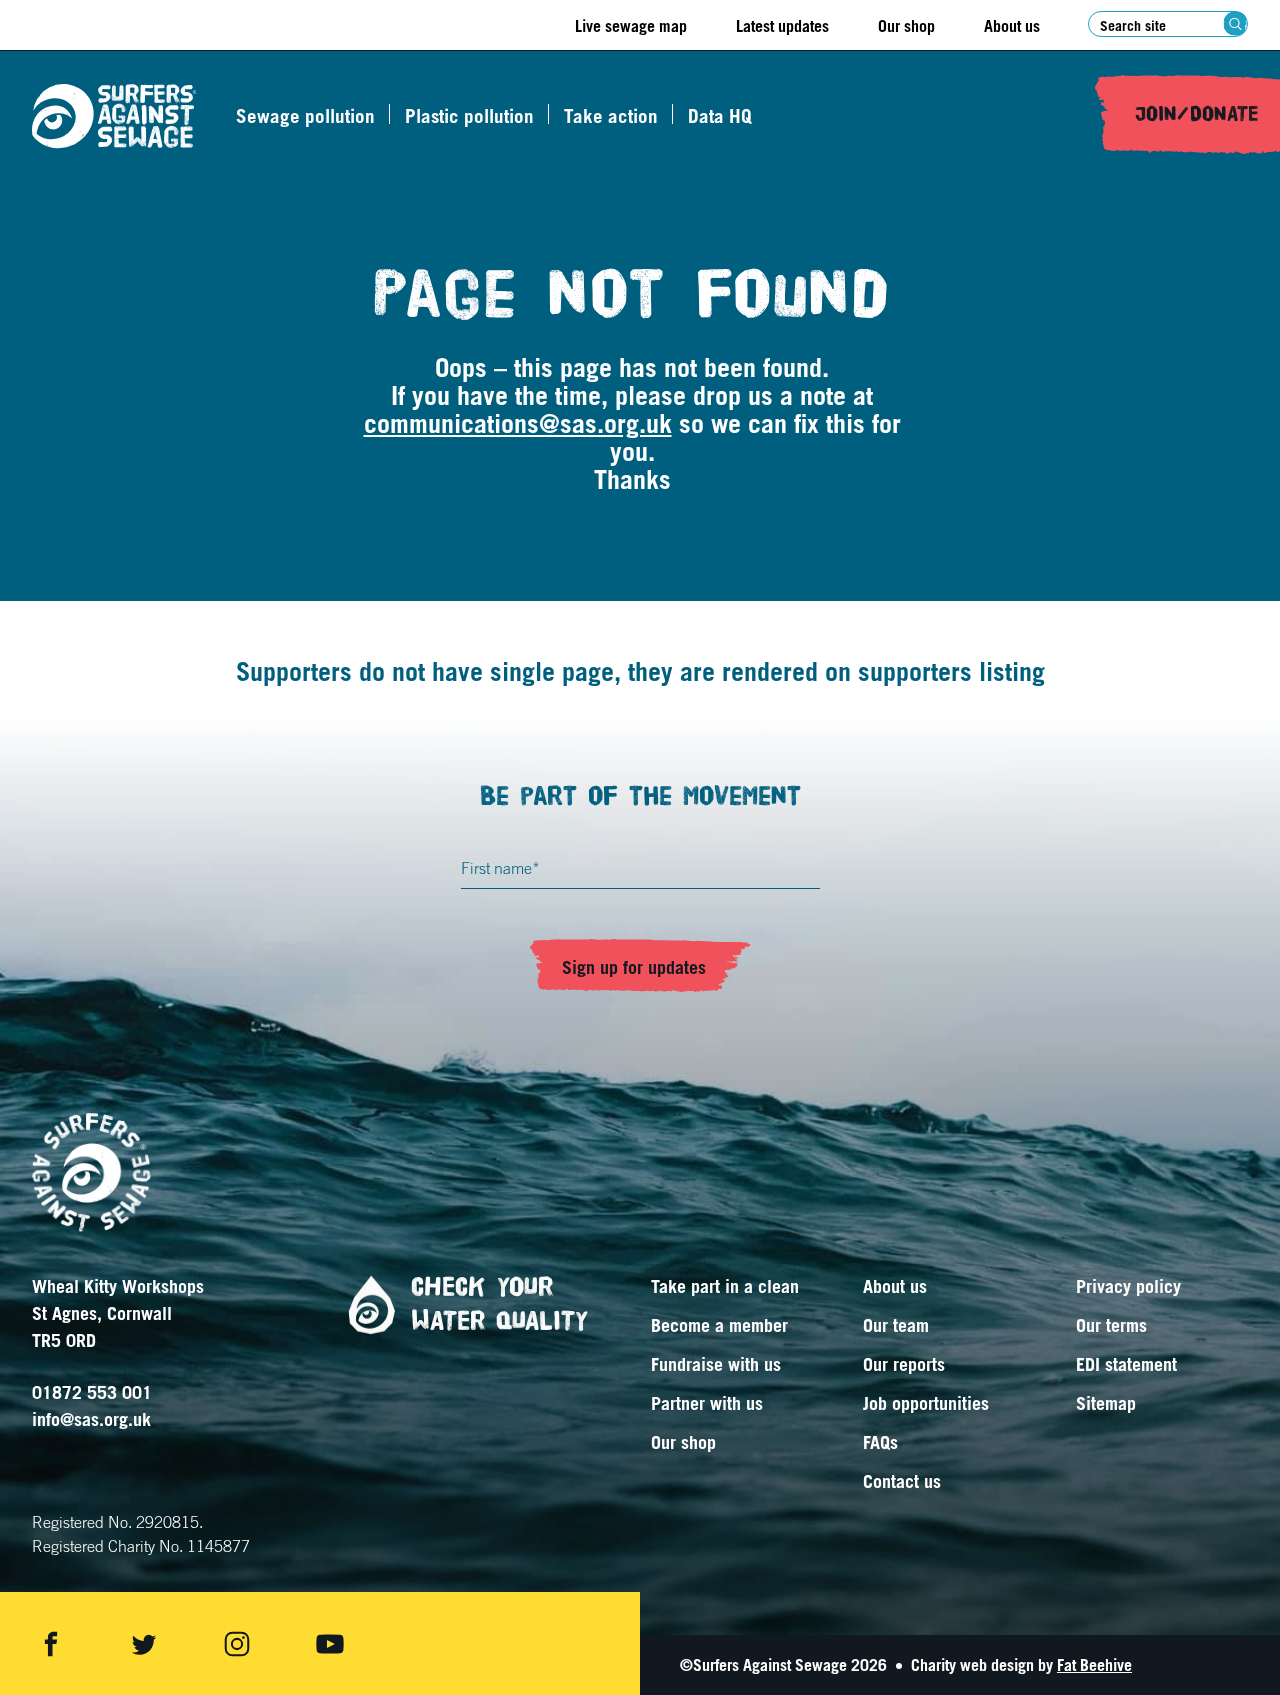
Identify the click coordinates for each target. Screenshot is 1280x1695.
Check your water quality (499, 1304)
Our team (896, 1325)
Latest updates (782, 26)
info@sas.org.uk (91, 1419)
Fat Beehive (1094, 1665)
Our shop (906, 26)
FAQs (880, 1442)
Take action (611, 116)
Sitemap (1106, 1403)
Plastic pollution (469, 116)
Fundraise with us (716, 1364)
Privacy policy (1128, 1286)
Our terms (1111, 1325)
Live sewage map (631, 26)
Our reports (904, 1364)
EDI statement (1126, 1364)
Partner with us (707, 1403)
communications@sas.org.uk (518, 423)
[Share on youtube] (330, 1644)
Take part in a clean (725, 1286)
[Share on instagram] (237, 1644)
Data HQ (720, 116)
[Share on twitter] (144, 1644)
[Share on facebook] (51, 1644)
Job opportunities (926, 1403)
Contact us (902, 1481)
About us (1012, 26)
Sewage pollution (305, 116)
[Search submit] (1235, 23)
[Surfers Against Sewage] (114, 116)
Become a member (719, 1325)
